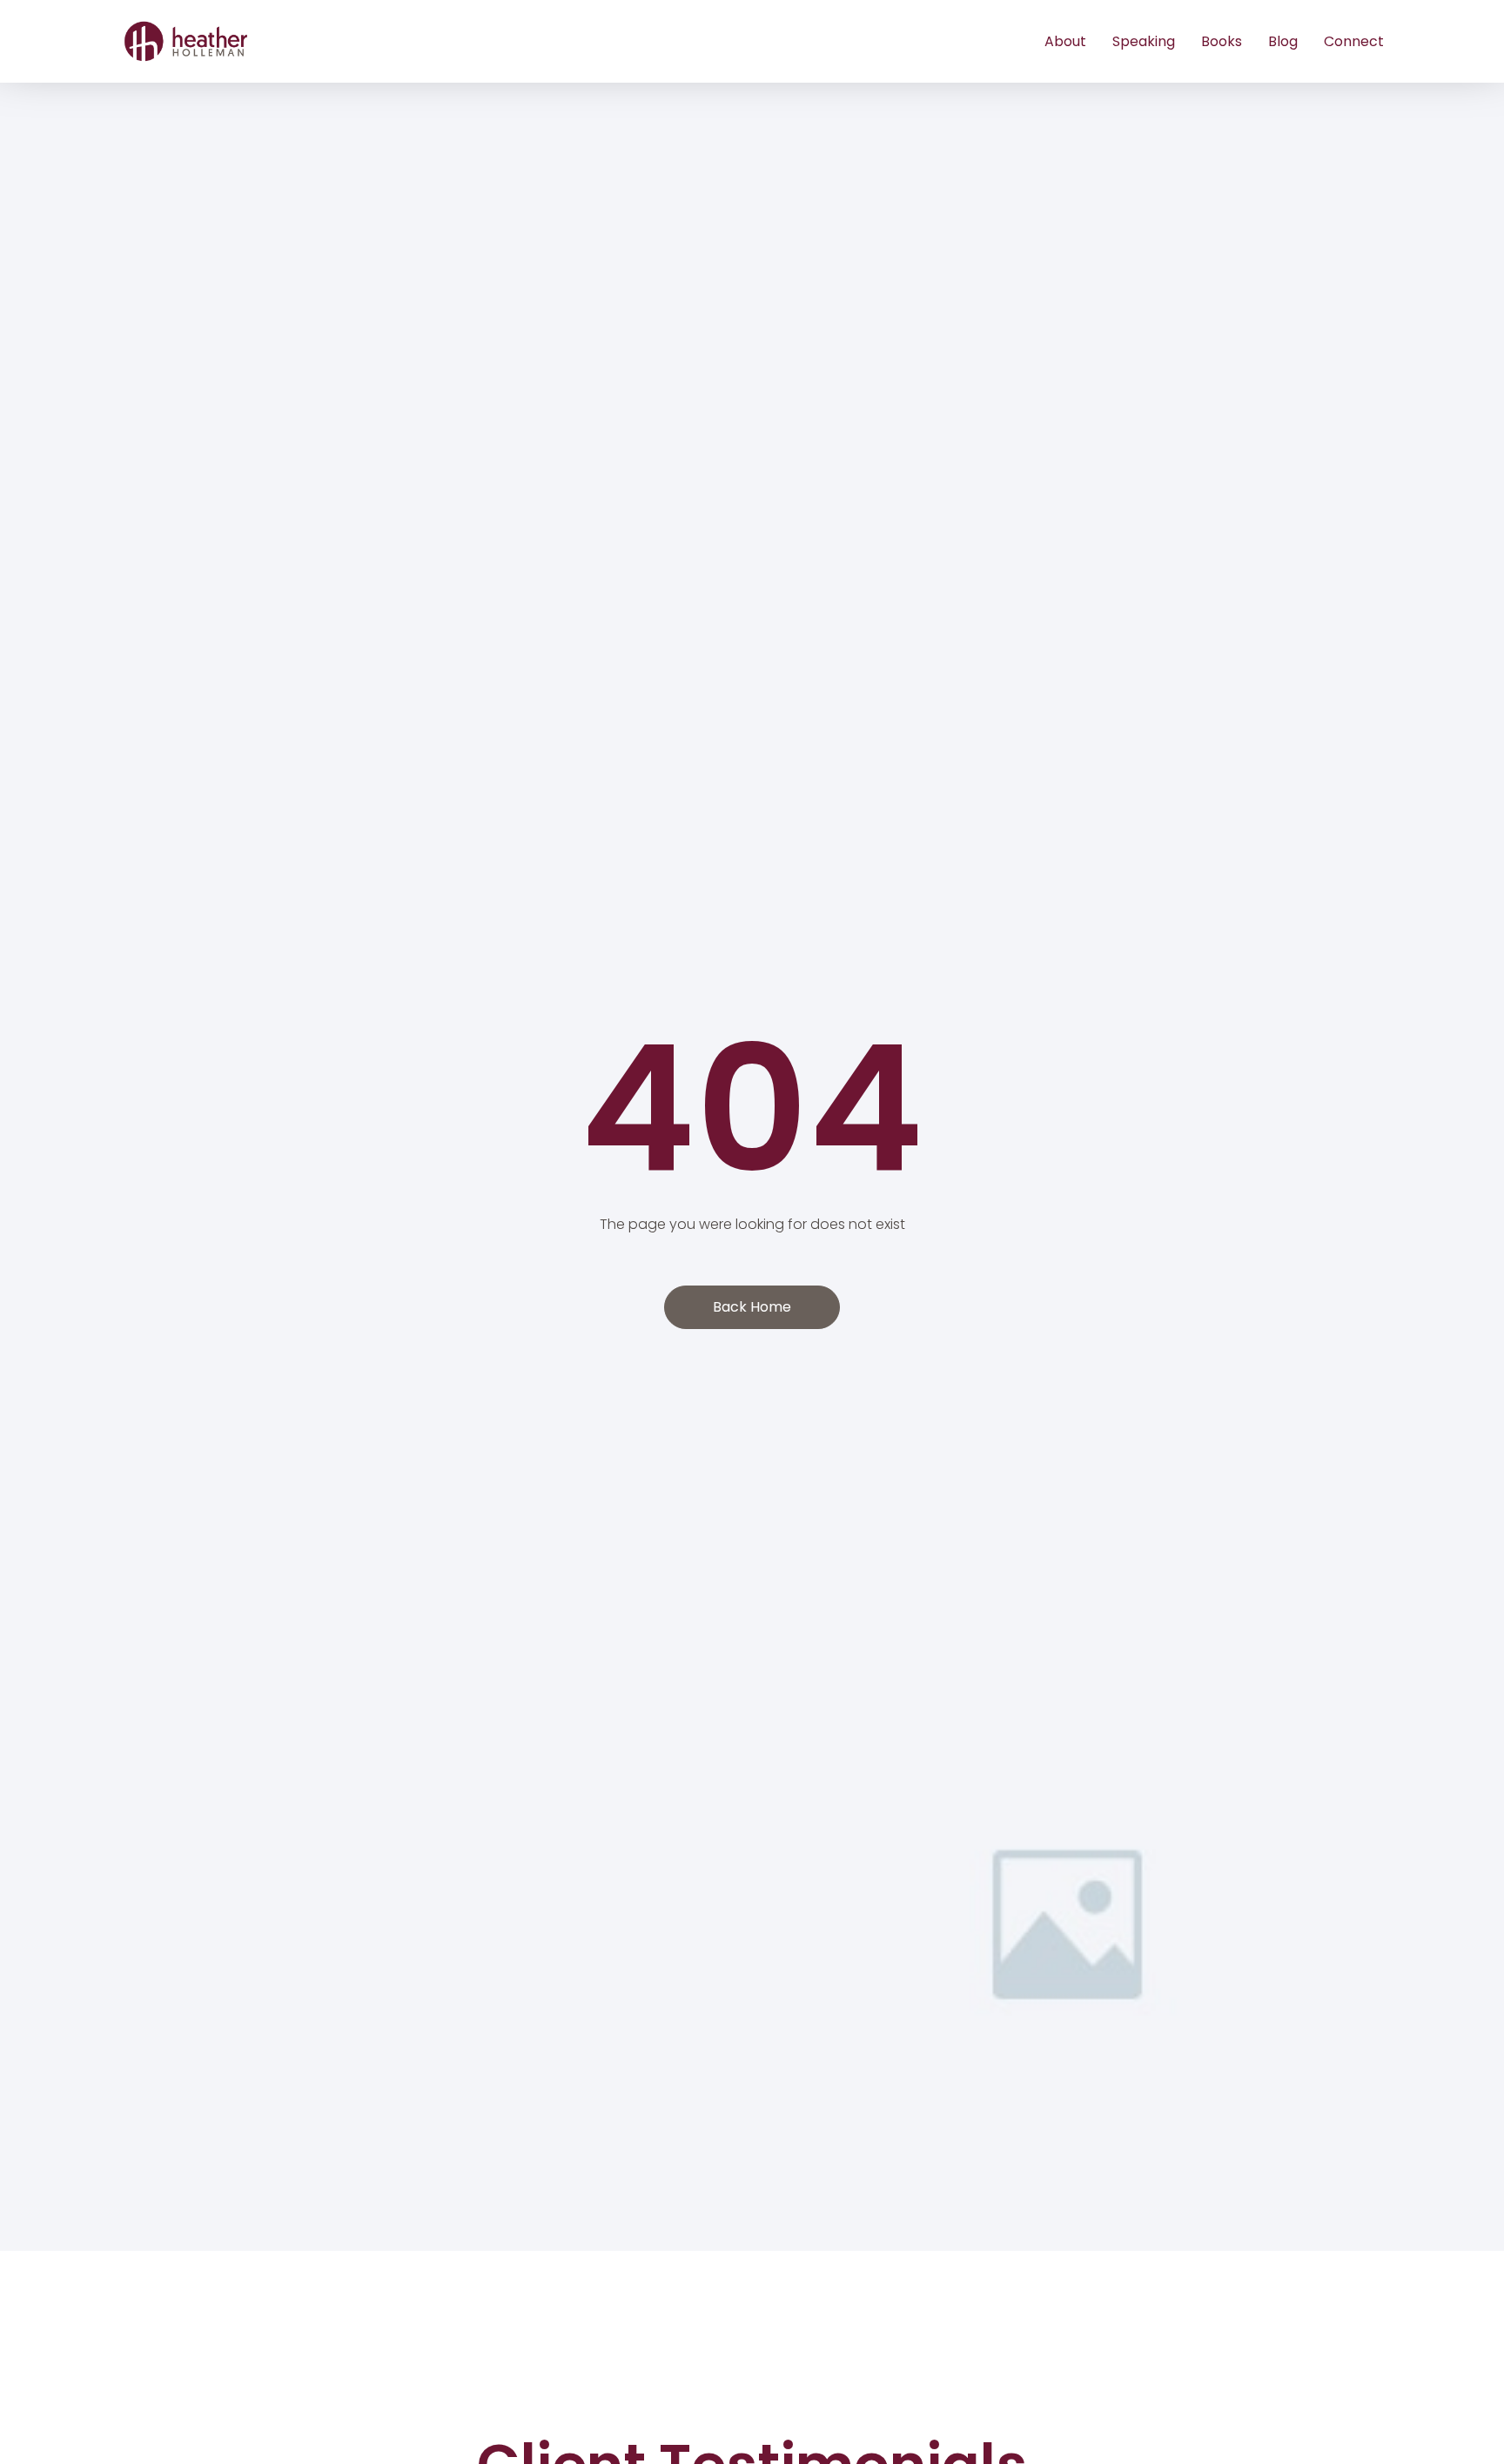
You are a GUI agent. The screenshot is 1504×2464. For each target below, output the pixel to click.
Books (1222, 41)
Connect (1354, 41)
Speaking (1144, 41)
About (1065, 41)
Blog (1283, 41)
